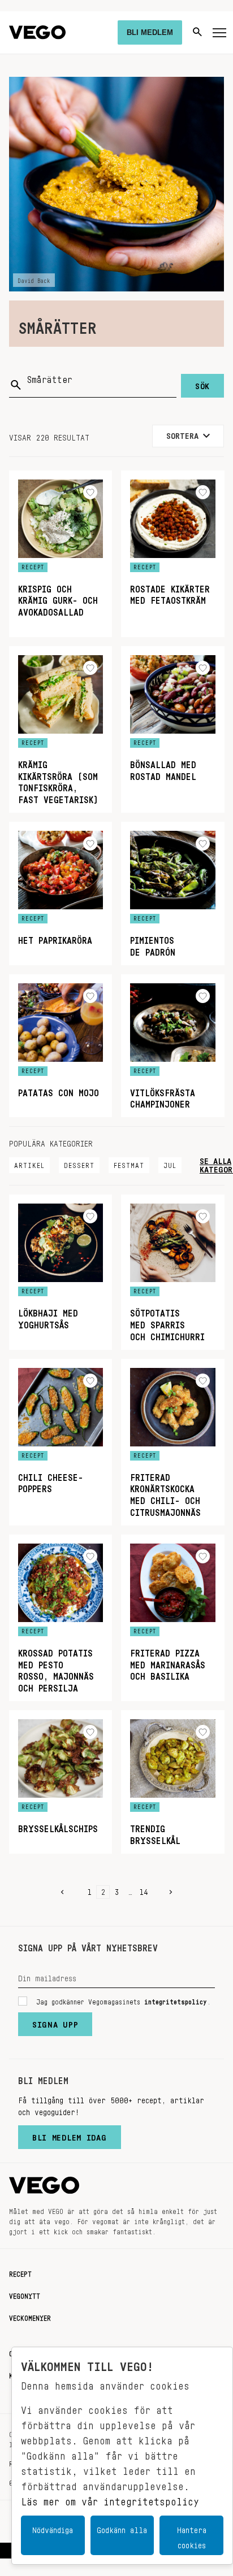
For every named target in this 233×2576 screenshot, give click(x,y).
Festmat (129, 1163)
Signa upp (55, 2022)
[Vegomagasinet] (37, 32)
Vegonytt (25, 2294)
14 (144, 1890)
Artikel (29, 1163)
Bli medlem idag (70, 2135)
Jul (170, 1163)
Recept (20, 2272)
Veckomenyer (30, 2316)
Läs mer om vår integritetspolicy (110, 2499)
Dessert (79, 1163)
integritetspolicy (176, 2000)
